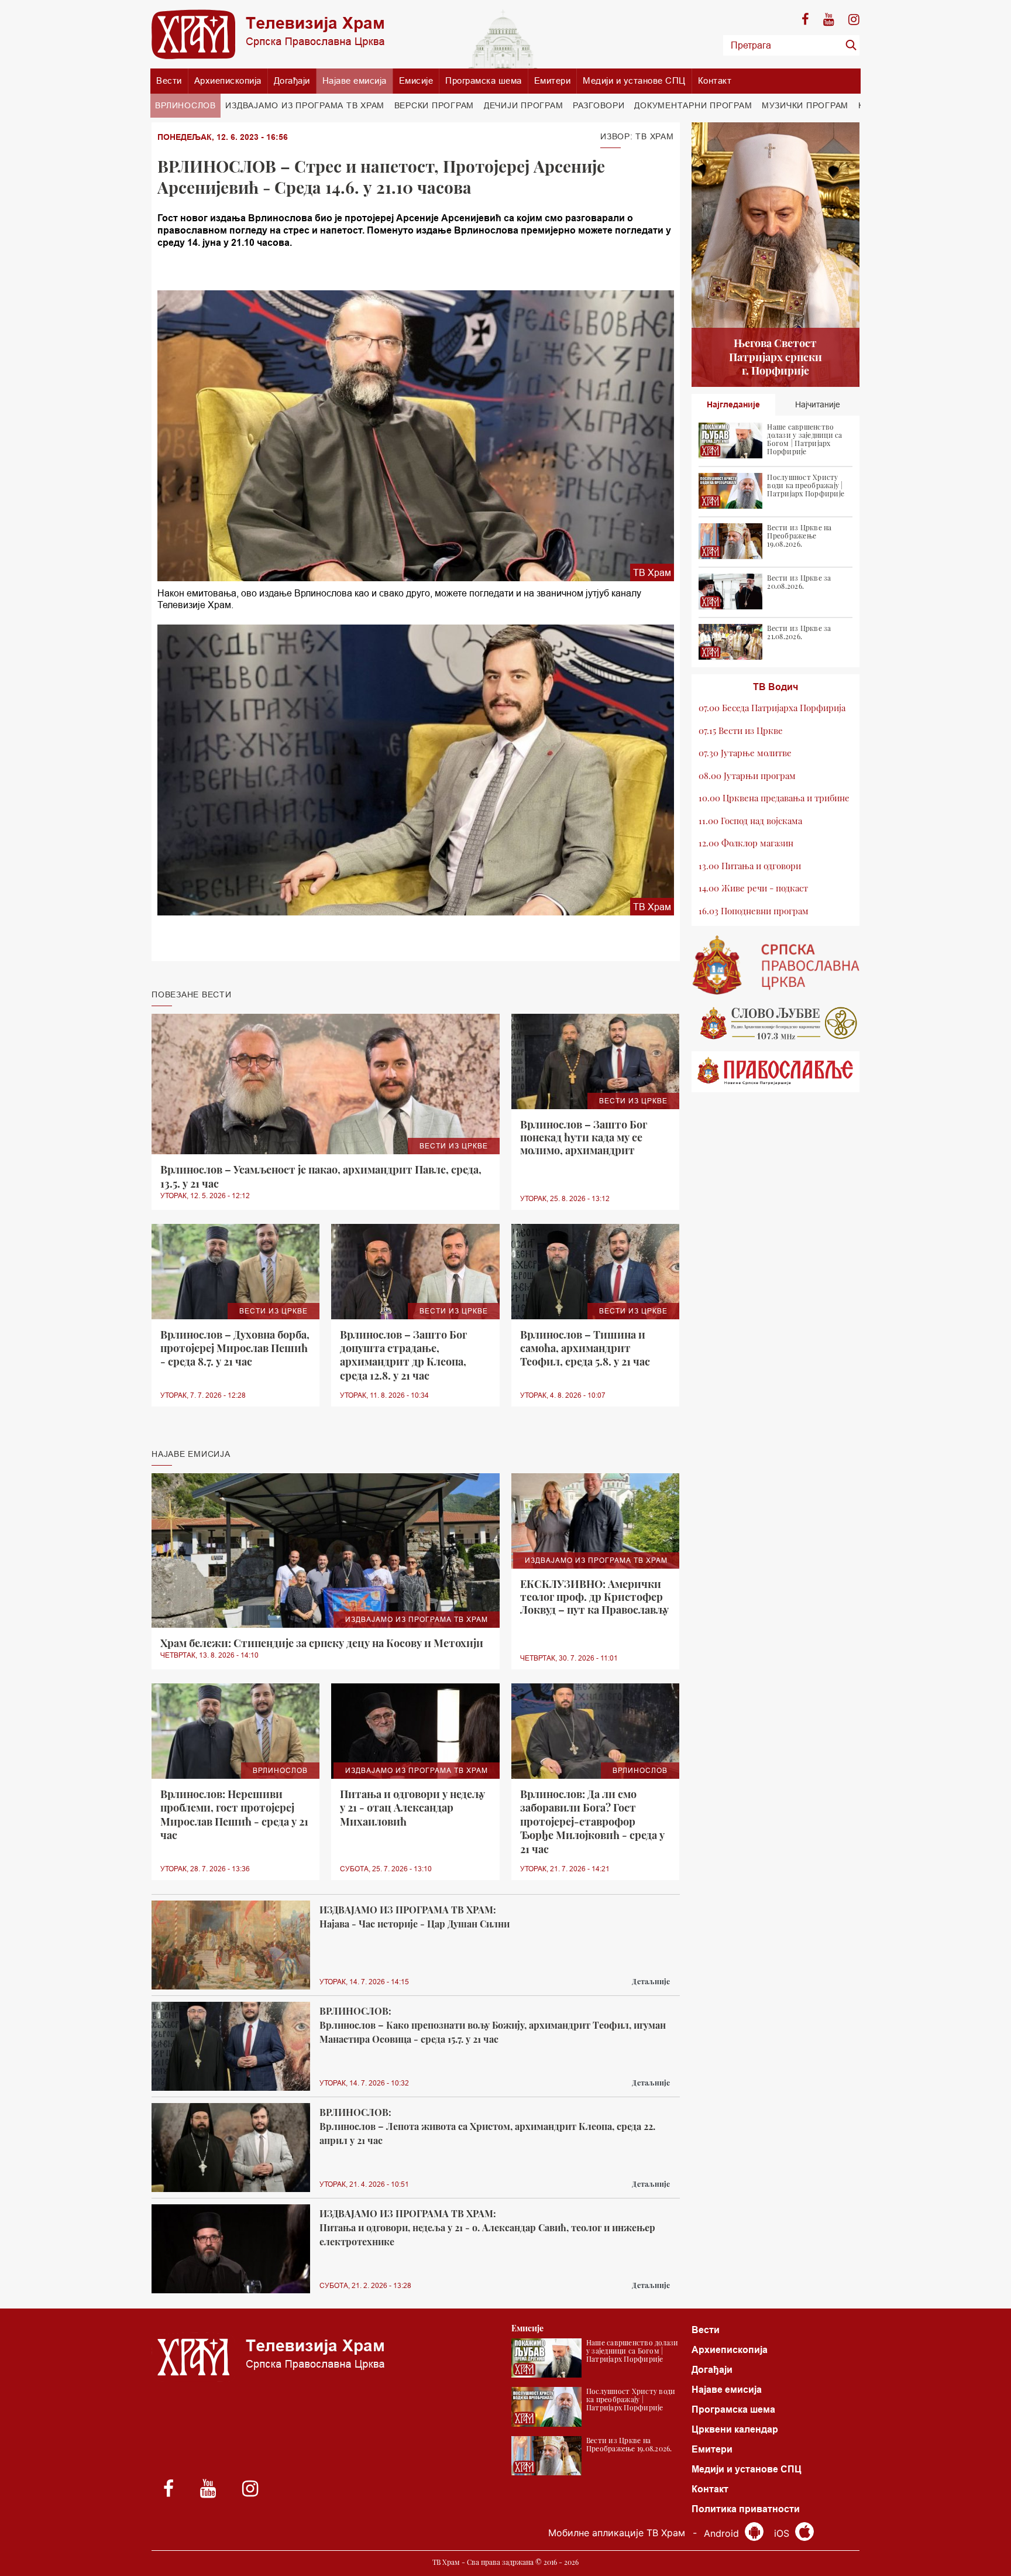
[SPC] (776, 965)
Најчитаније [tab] (818, 404)
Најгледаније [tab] (733, 404)
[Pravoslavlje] (776, 1072)
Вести (169, 80)
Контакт (715, 80)
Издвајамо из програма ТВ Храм (305, 105)
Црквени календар (735, 2429)
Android (723, 2533)
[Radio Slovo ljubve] (776, 1023)
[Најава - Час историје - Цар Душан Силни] (231, 1945)
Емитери (553, 80)
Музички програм (805, 105)
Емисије (416, 80)
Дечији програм (524, 105)
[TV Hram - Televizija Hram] (268, 34)
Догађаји (292, 80)
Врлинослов (185, 105)
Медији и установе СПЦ (634, 80)
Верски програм (434, 105)
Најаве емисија (355, 80)
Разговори (599, 105)
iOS (783, 2533)
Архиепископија (228, 80)
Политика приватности (746, 2509)
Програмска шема (484, 80)
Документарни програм (693, 105)
